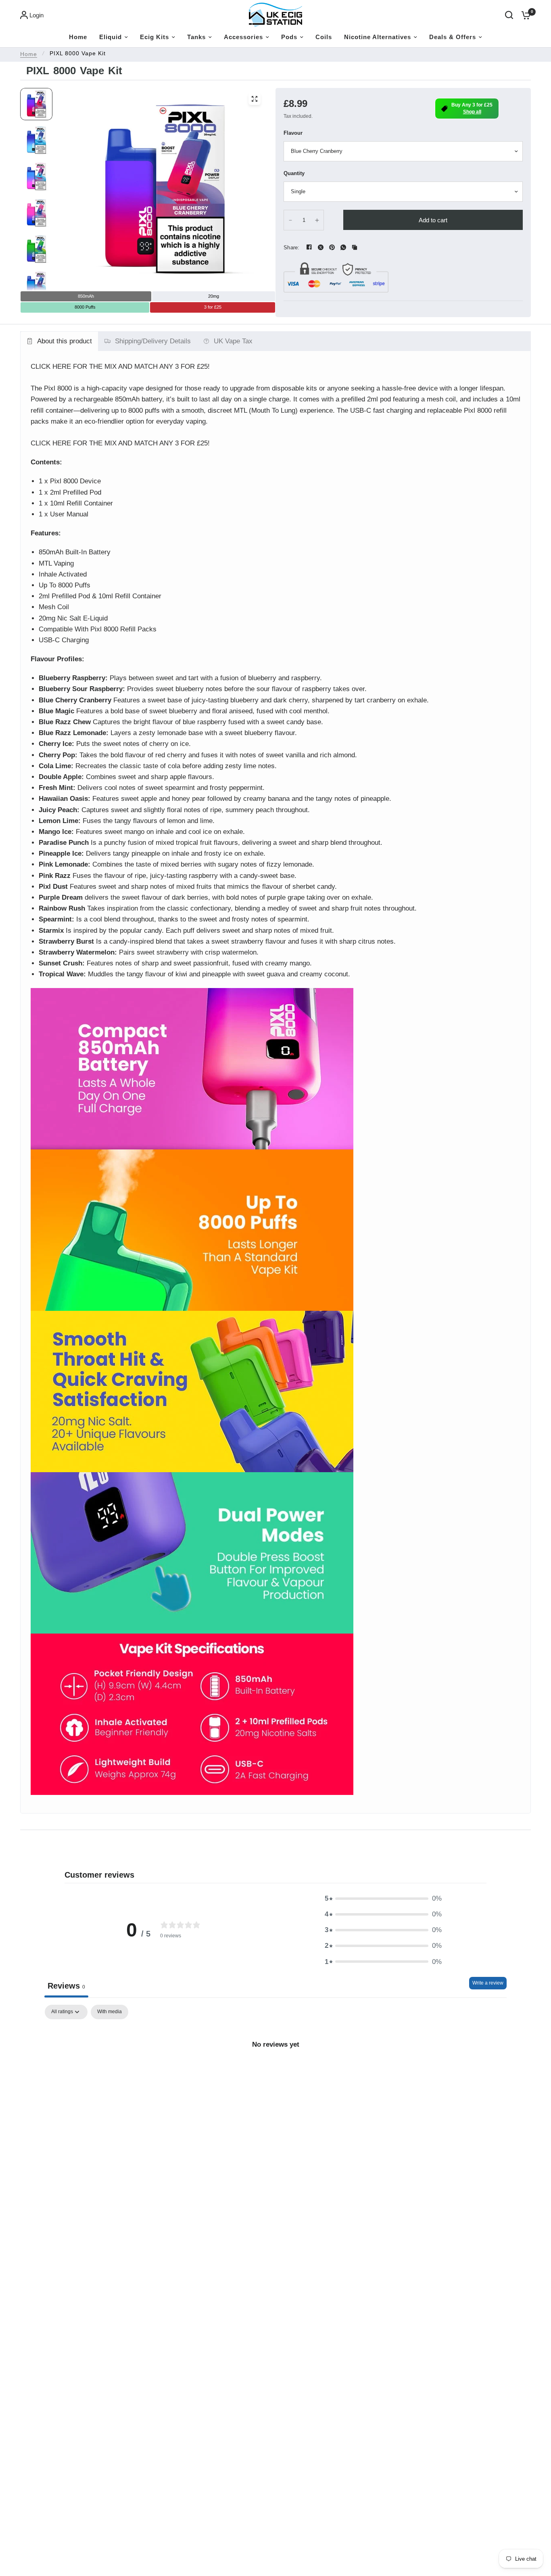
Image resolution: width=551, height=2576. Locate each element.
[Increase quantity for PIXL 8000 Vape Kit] (317, 220)
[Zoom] (255, 99)
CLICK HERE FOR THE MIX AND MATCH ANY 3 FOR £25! (120, 367)
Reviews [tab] (66, 1986)
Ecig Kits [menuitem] (154, 37)
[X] (321, 247)
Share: (292, 248)
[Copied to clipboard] (355, 247)
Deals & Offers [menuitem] (453, 37)
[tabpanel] (275, 2071)
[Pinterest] (332, 247)
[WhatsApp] (343, 247)
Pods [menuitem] (289, 37)
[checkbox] (110, 2012)
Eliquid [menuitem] (111, 37)
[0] (524, 15)
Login (37, 15)
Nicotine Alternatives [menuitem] (378, 37)
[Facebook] (309, 247)
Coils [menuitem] (324, 37)
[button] (383, 1898)
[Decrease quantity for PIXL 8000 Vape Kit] (290, 220)
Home (29, 54)
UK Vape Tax (233, 341)
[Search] (509, 15)
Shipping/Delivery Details (153, 341)
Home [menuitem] (78, 37)
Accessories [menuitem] (243, 37)
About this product (65, 341)
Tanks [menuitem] (196, 37)
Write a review (488, 1983)
